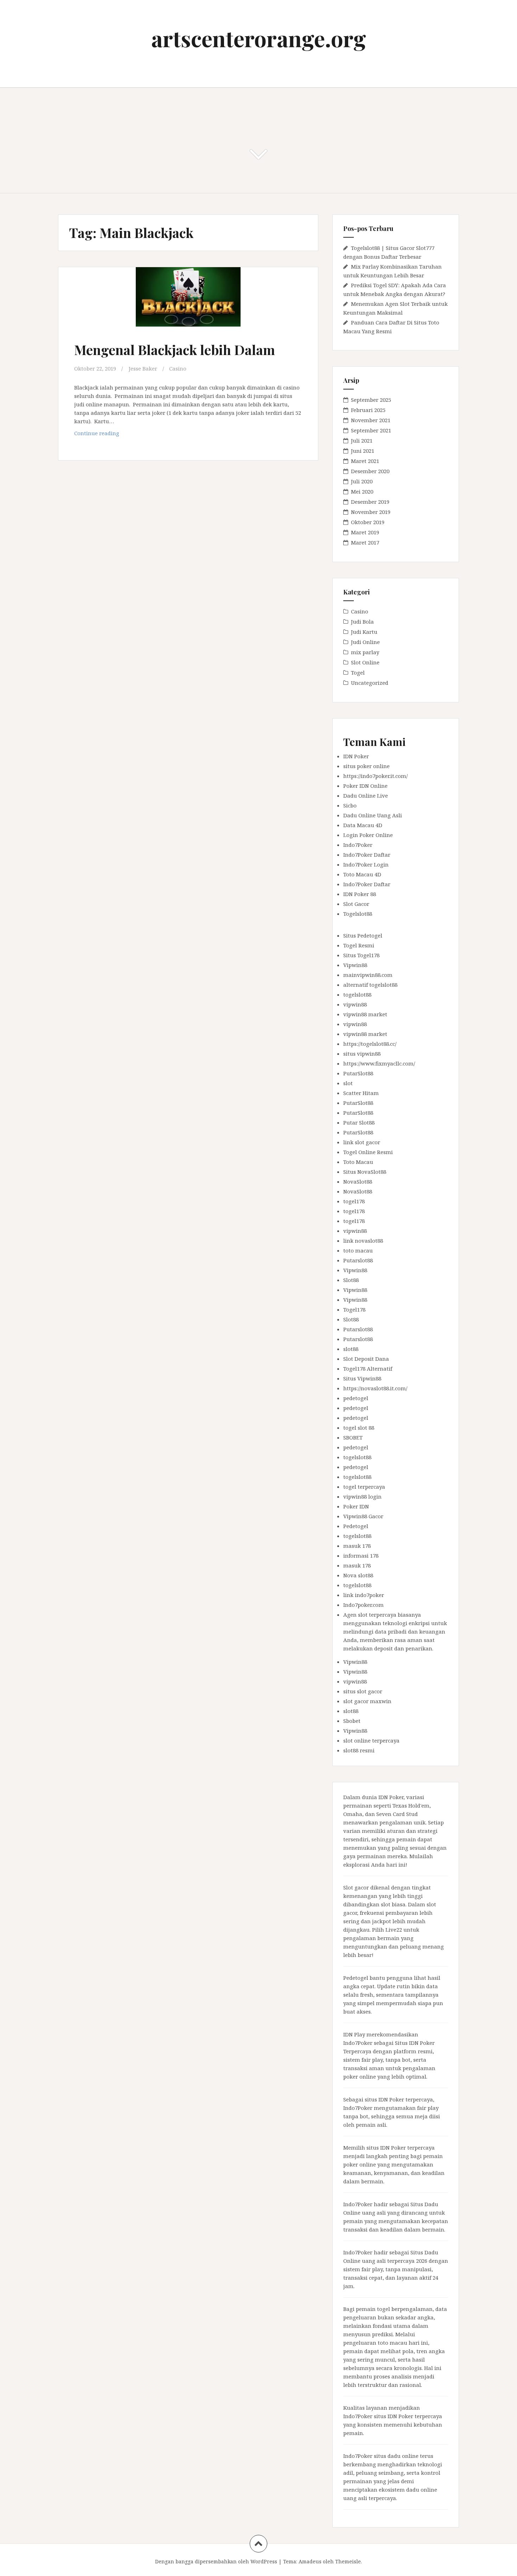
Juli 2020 (362, 481)
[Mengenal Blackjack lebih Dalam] (187, 308)
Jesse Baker (143, 368)
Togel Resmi (359, 945)
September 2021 (371, 430)
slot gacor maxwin (367, 1701)
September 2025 (371, 400)
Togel (358, 672)
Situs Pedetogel (363, 935)
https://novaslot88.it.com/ (375, 1388)
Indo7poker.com (363, 1605)
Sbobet (352, 1721)
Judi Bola (362, 622)
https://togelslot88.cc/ (370, 1044)
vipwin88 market (365, 1014)
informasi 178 (361, 1556)
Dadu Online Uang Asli (373, 815)
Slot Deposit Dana (366, 1359)
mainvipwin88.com (368, 975)
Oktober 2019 (368, 522)
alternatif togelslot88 (370, 985)
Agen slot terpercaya (370, 1615)
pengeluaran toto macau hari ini (386, 2343)
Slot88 (351, 1280)
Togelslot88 (358, 914)
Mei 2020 (362, 491)
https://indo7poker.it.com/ (375, 776)
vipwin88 (355, 1004)
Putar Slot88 (359, 1122)
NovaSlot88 (358, 1181)
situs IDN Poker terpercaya (399, 2099)
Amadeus (310, 2561)
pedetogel (356, 1398)
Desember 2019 (370, 502)
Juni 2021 (363, 451)
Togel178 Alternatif (368, 1368)
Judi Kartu (364, 632)
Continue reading (109, 435)
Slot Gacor (356, 904)
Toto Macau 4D (362, 874)
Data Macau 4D (363, 825)
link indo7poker (364, 1595)
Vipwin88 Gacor (363, 1516)
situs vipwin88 (362, 1054)
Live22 (394, 1930)
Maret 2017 (365, 542)
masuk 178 (357, 1546)
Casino (178, 368)
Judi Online (365, 642)
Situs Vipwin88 (362, 1378)
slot (348, 1083)
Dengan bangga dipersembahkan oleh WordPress (216, 2561)
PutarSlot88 (358, 1073)
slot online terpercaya (371, 1740)
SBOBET (353, 1437)
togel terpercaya (364, 1487)
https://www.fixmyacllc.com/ (379, 1063)
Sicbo (350, 805)
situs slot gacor (363, 1691)
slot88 (351, 1349)
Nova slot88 (358, 1575)
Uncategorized (370, 683)
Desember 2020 (370, 471)
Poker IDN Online (365, 786)
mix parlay (365, 652)
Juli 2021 (362, 440)
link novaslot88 (363, 1241)
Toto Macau (358, 1162)
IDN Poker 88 (360, 894)
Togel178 (354, 1309)
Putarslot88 (358, 1260)
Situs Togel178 (361, 955)
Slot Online (365, 662)
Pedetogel (356, 1526)
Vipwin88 (355, 965)
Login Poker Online (368, 835)
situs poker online (366, 766)
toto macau (358, 1250)
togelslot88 (357, 994)
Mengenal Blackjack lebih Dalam (175, 350)
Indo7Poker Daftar (367, 855)
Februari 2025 (368, 410)
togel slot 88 (359, 1428)
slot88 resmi (359, 1750)
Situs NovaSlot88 (365, 1172)
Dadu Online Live (366, 796)
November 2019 (371, 512)
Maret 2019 (365, 532)
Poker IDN (356, 1506)
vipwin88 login (362, 1496)
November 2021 (371, 420)
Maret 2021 (365, 461)
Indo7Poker (358, 845)
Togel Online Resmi (368, 1152)
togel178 (354, 1201)
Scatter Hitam (361, 1093)
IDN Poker (356, 756)
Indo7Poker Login (366, 864)
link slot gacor (362, 1142)
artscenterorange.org (259, 38)
